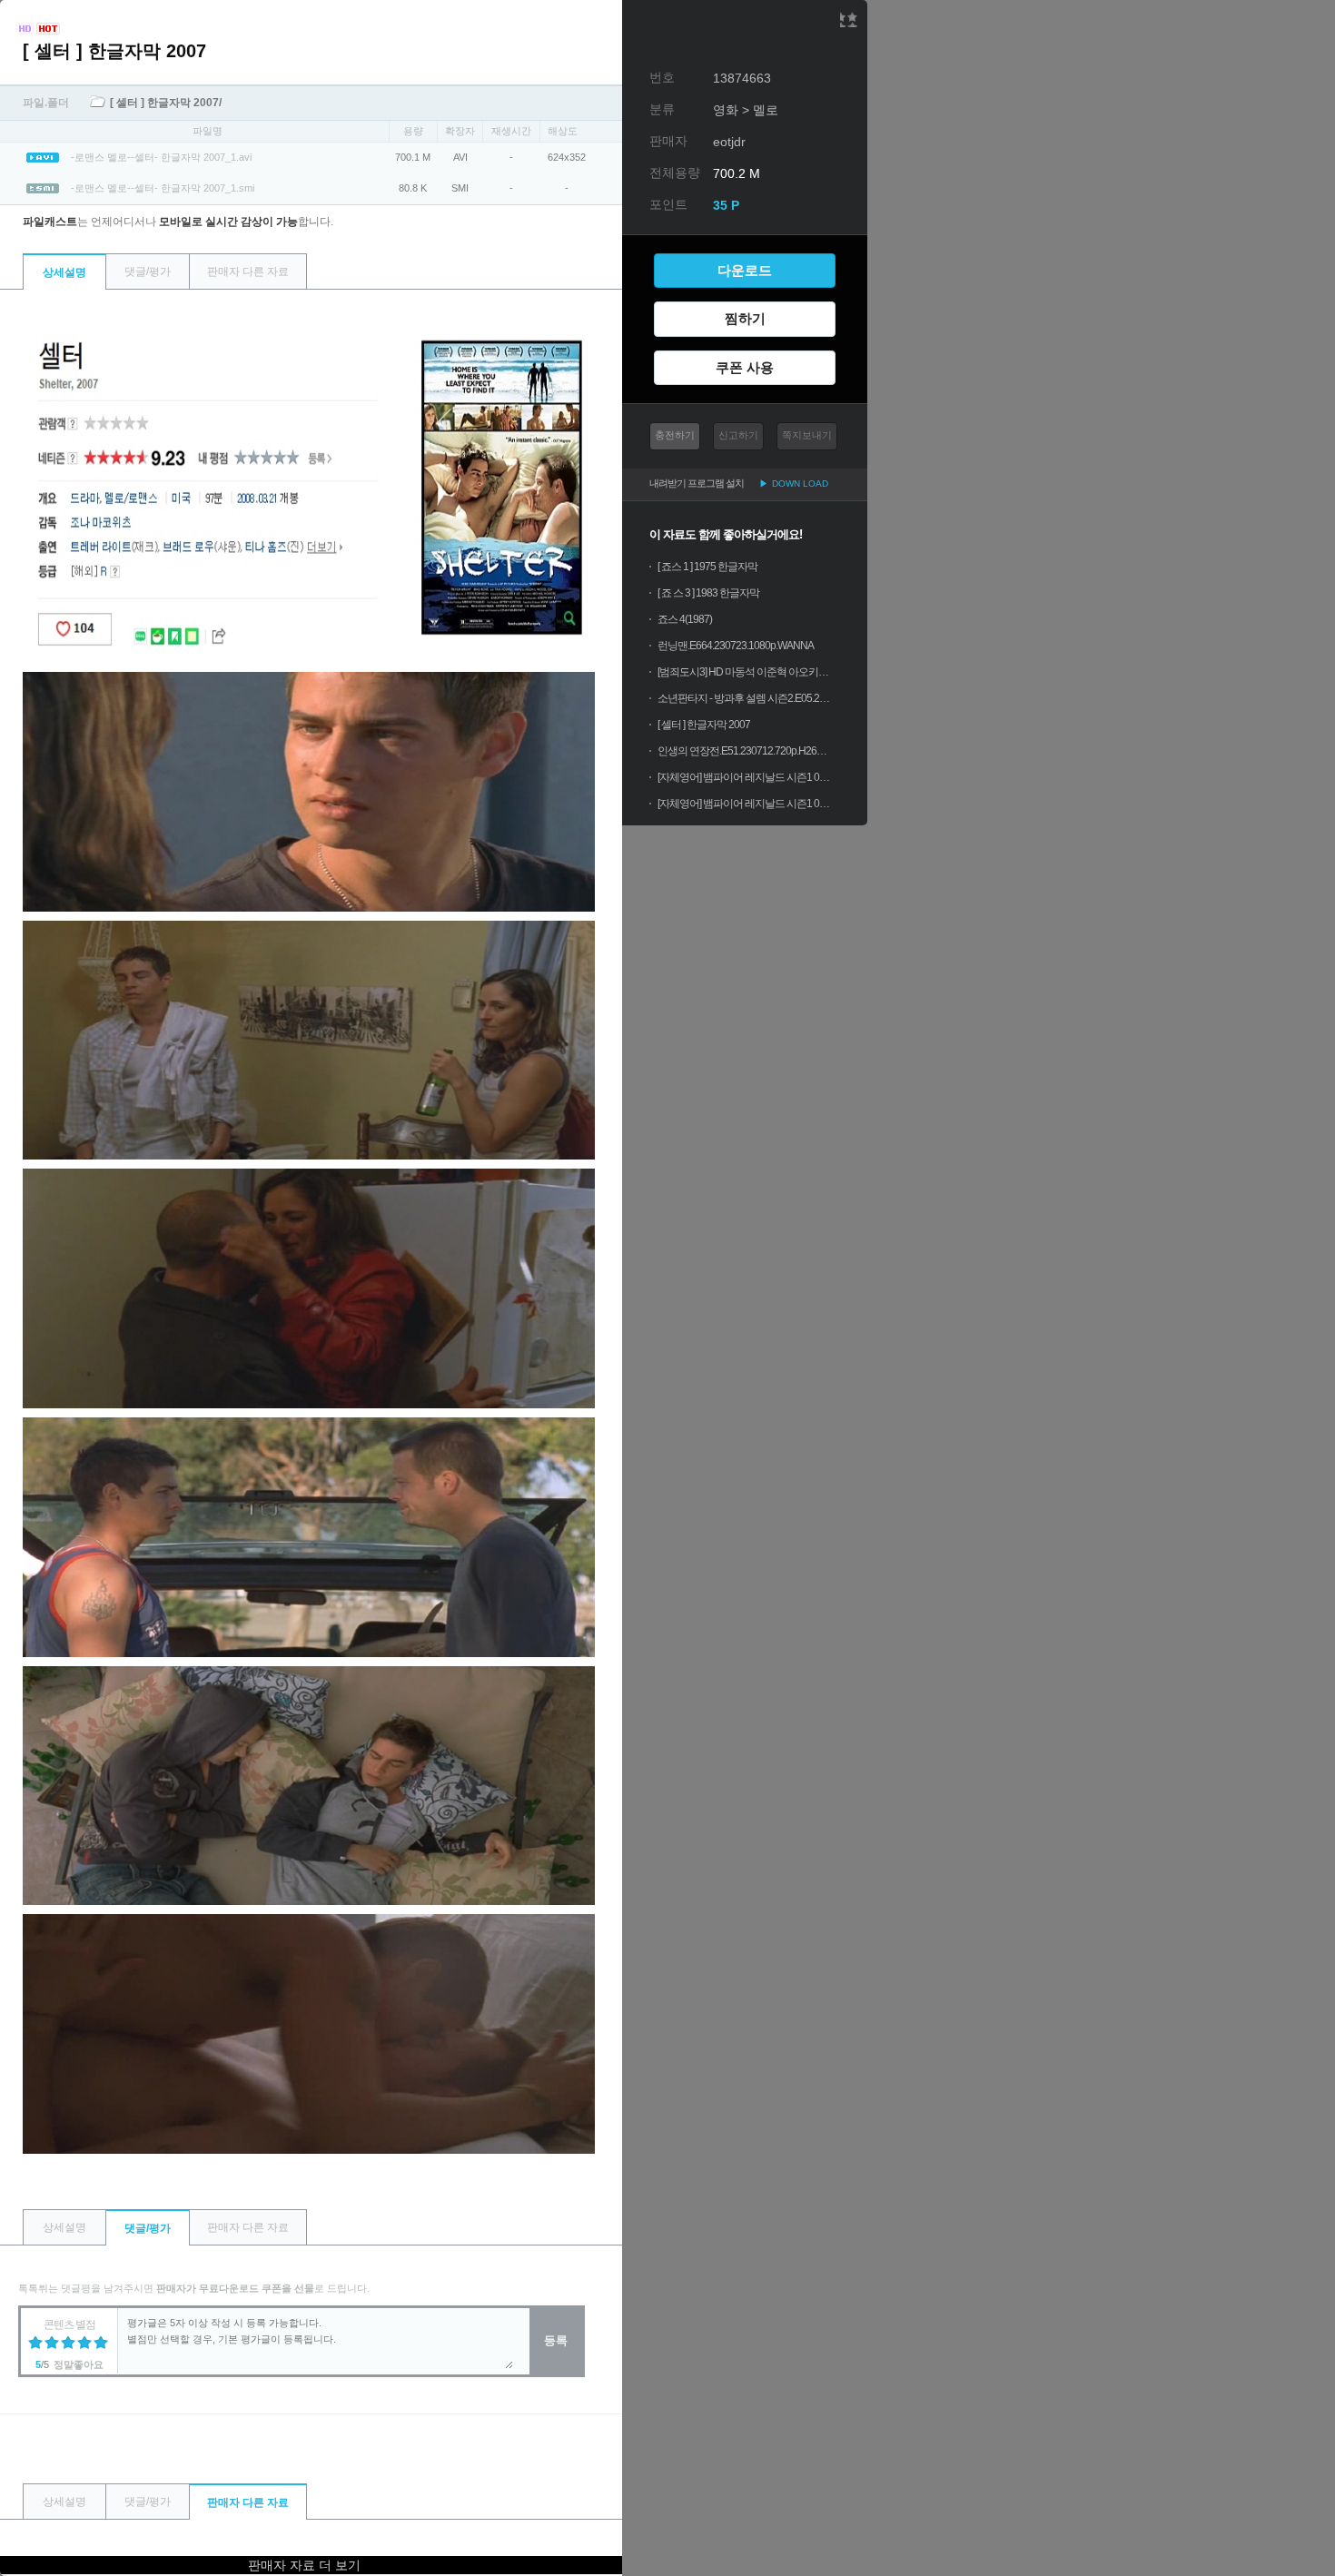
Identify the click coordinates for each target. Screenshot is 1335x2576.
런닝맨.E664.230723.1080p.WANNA (736, 646)
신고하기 (738, 435)
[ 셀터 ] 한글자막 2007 (704, 725)
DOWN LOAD (794, 484)
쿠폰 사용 (745, 367)
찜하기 (745, 318)
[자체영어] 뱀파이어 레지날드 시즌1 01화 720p (744, 804)
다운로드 (745, 270)
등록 (556, 2340)
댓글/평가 (148, 271)
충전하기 (675, 435)
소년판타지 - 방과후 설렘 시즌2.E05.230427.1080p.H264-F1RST (744, 698)
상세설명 (64, 272)
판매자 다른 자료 (248, 271)
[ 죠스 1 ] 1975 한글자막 (707, 567)
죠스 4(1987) (685, 619)
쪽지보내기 (807, 435)
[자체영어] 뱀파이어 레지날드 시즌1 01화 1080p (744, 777)
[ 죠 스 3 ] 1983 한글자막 (708, 593)
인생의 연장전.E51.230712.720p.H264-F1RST (744, 751)
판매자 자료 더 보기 (304, 2565)
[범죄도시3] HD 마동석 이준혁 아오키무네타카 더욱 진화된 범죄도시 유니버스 (744, 672)
